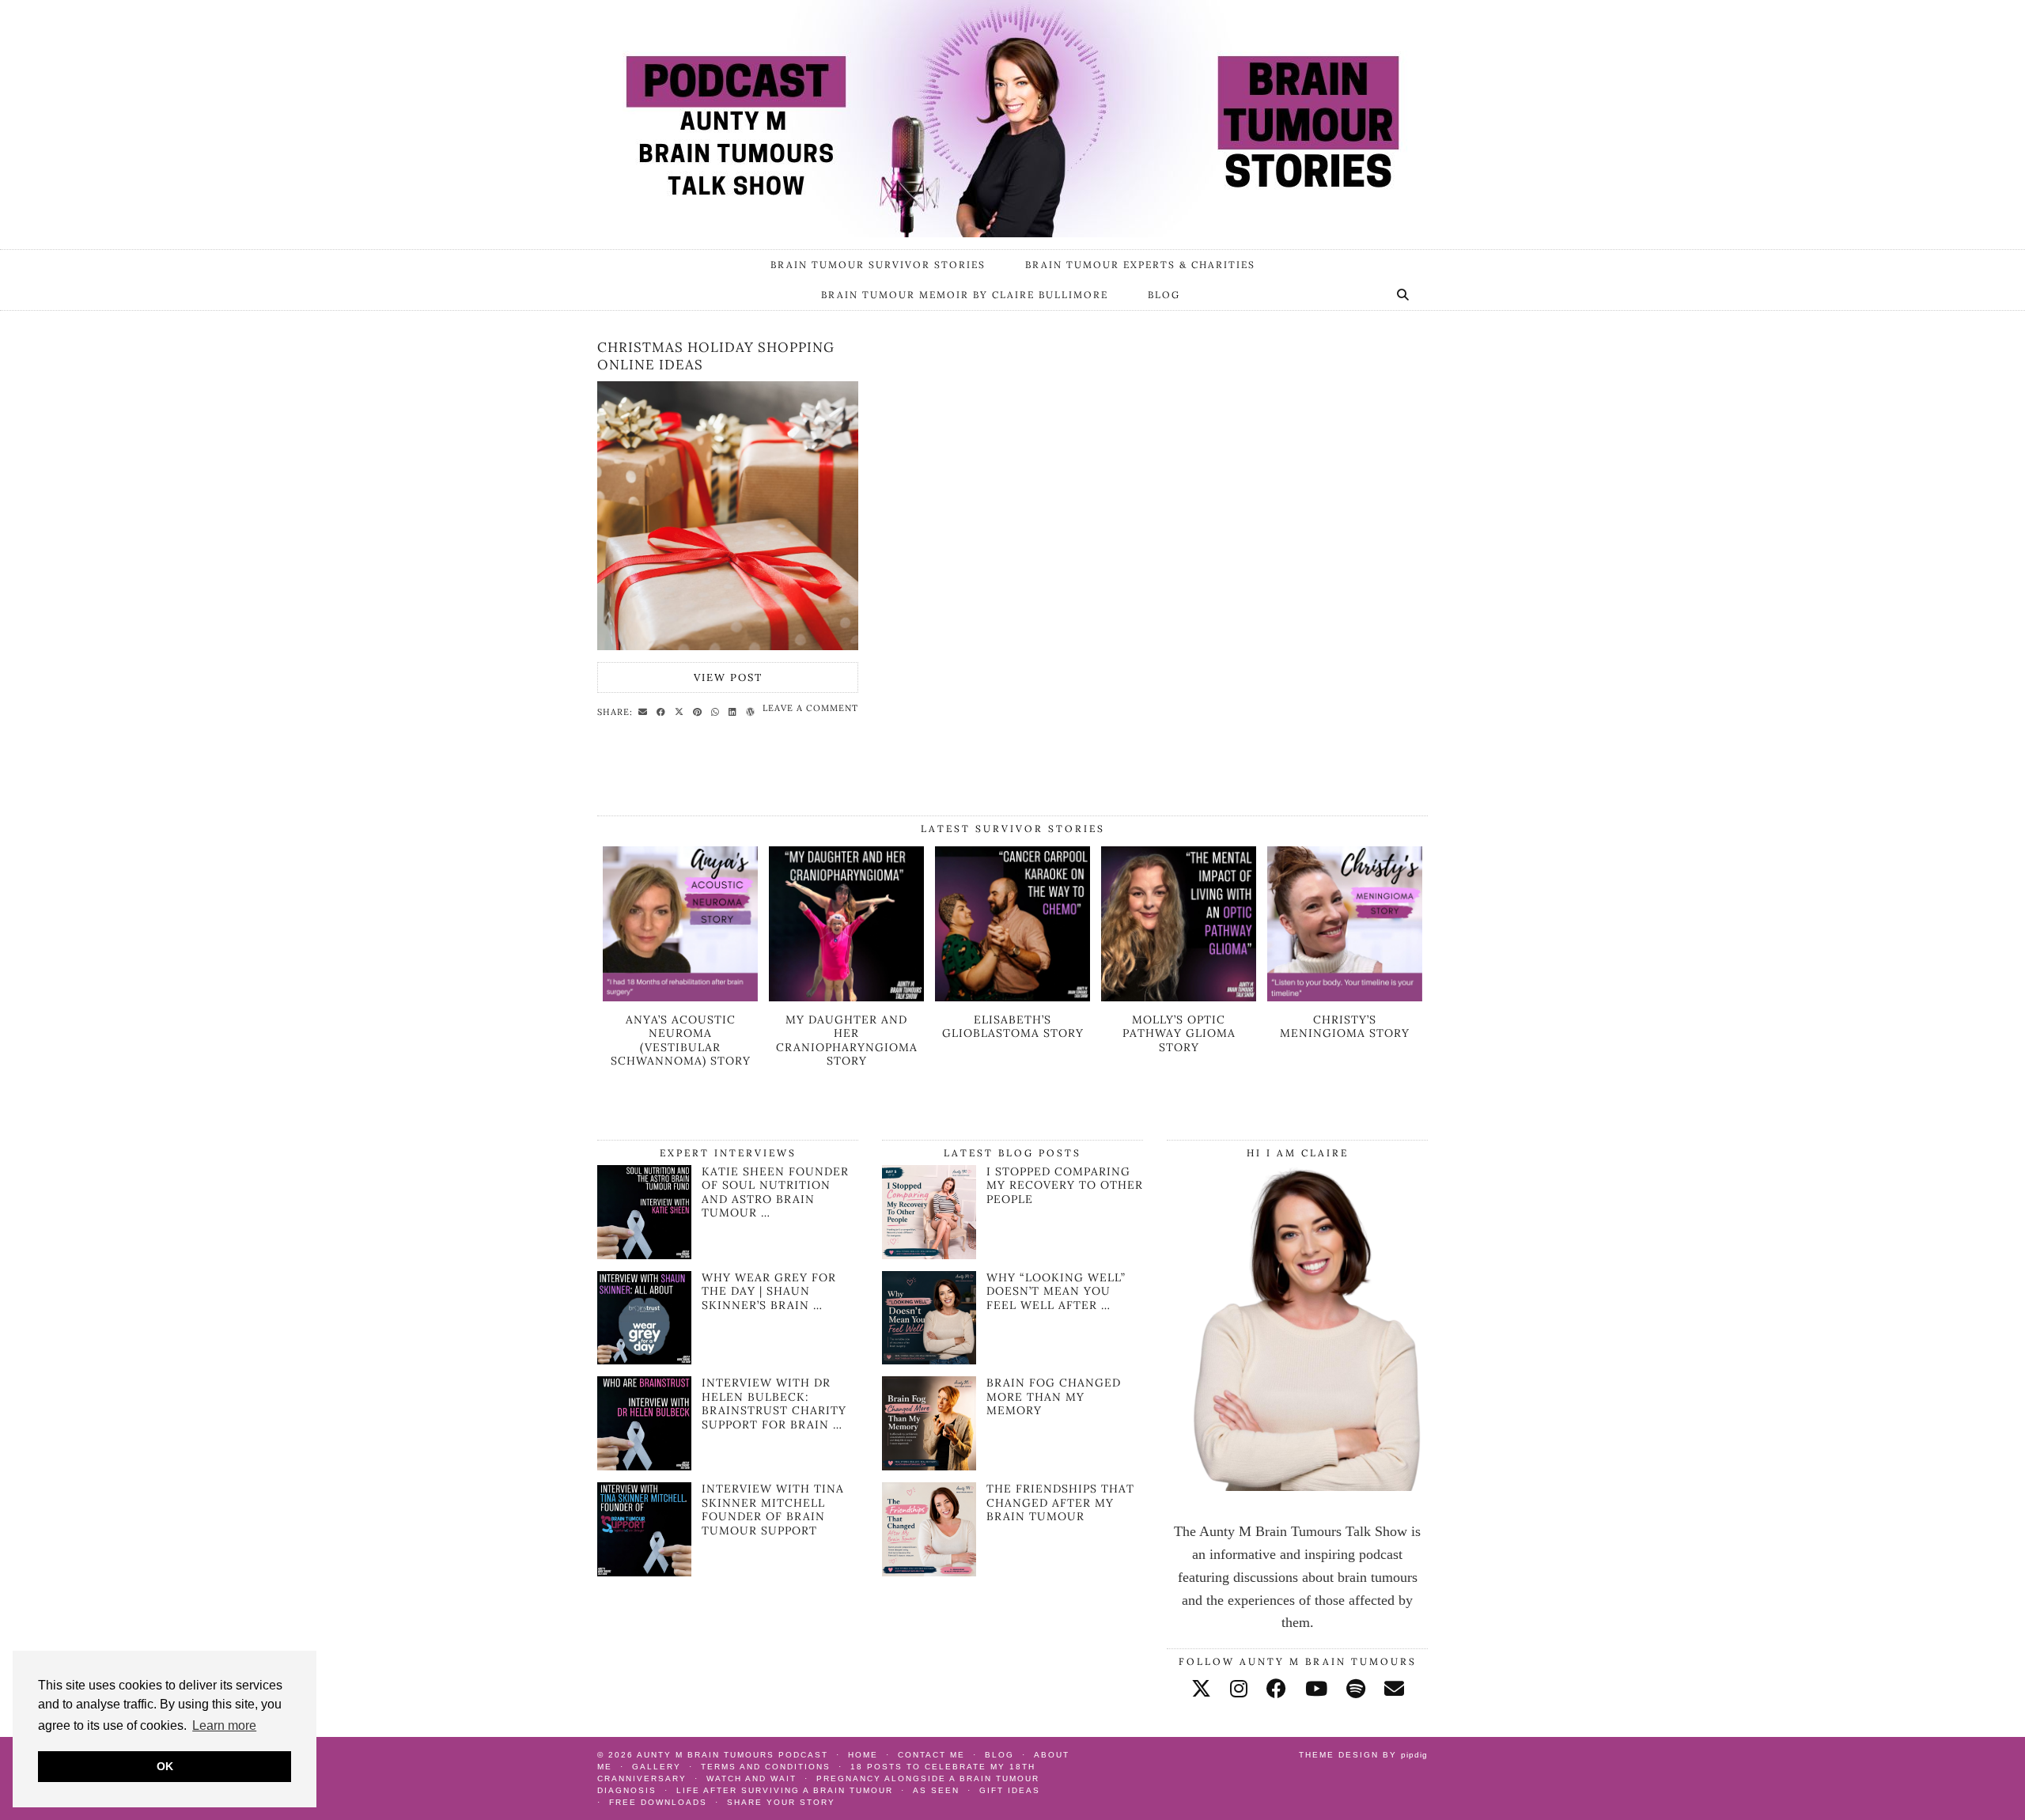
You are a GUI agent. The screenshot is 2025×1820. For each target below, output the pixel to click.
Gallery (657, 1767)
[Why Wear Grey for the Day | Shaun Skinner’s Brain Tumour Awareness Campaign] (644, 1360)
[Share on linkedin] (735, 711)
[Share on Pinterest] (700, 711)
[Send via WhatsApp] (717, 711)
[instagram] (1239, 1689)
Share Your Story (781, 1802)
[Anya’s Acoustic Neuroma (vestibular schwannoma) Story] (680, 997)
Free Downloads (658, 1802)
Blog (1164, 295)
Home (863, 1755)
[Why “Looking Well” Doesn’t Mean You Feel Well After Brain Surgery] (929, 1318)
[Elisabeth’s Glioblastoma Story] (1012, 997)
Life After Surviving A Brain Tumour (785, 1790)
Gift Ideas (1010, 1790)
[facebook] (1276, 1689)
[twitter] (1201, 1689)
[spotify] (1356, 1689)
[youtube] (1316, 1689)
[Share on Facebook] (663, 711)
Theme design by (1363, 1755)
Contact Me (931, 1755)
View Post (728, 677)
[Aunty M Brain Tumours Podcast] (1012, 119)
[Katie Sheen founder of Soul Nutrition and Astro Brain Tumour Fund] (644, 1254)
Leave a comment (810, 708)
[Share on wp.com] (753, 711)
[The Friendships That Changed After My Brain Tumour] (929, 1529)
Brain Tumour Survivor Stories (878, 265)
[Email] (1394, 1689)
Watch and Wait (751, 1778)
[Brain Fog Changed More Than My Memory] (929, 1423)
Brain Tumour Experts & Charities (1140, 265)
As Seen (936, 1790)
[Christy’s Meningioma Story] (1345, 997)
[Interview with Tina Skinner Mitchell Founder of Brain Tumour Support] (644, 1572)
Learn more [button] (224, 1725)
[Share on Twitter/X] (681, 711)
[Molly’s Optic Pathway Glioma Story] (1179, 997)
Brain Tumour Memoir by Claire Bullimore (965, 295)
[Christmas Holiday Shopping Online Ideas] (728, 516)
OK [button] (165, 1766)
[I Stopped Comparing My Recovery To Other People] (929, 1212)
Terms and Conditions (766, 1767)
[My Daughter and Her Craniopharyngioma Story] (846, 997)
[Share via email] (645, 711)
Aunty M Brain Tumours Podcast (732, 1755)
